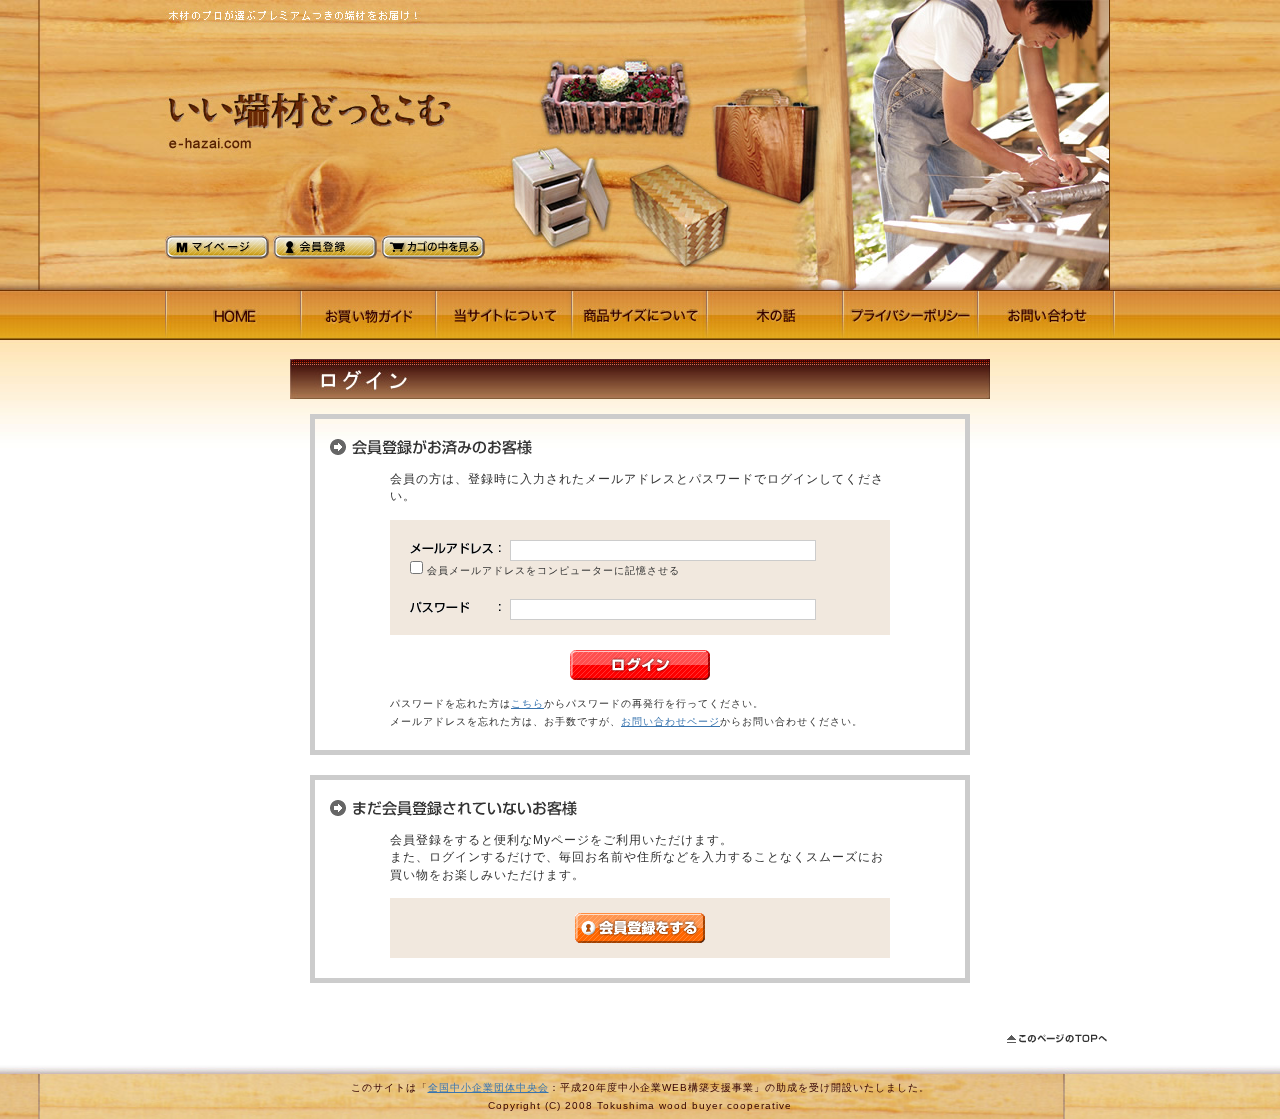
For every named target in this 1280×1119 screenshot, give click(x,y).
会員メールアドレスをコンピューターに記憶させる (553, 570)
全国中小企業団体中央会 (488, 1087)
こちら (527, 703)
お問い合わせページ (670, 721)
